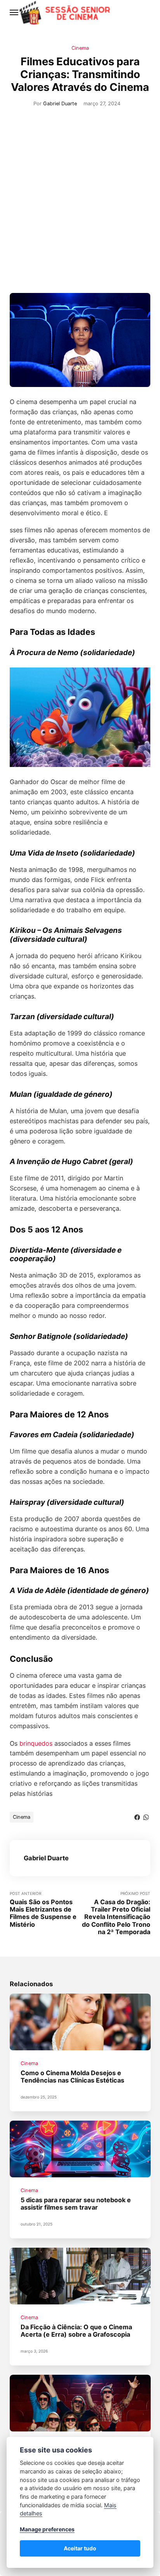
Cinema (80, 48)
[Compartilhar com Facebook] (137, 1817)
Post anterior (43, 1910)
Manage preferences (47, 2529)
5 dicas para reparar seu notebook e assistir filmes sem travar (76, 2204)
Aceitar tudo (80, 2548)
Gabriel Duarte (60, 104)
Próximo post (116, 1913)
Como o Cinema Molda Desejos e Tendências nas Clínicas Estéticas (72, 2077)
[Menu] (14, 12)
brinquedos (36, 1743)
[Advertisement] (80, 209)
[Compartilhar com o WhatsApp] (146, 1817)
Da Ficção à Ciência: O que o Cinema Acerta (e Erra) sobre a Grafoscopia (76, 2331)
